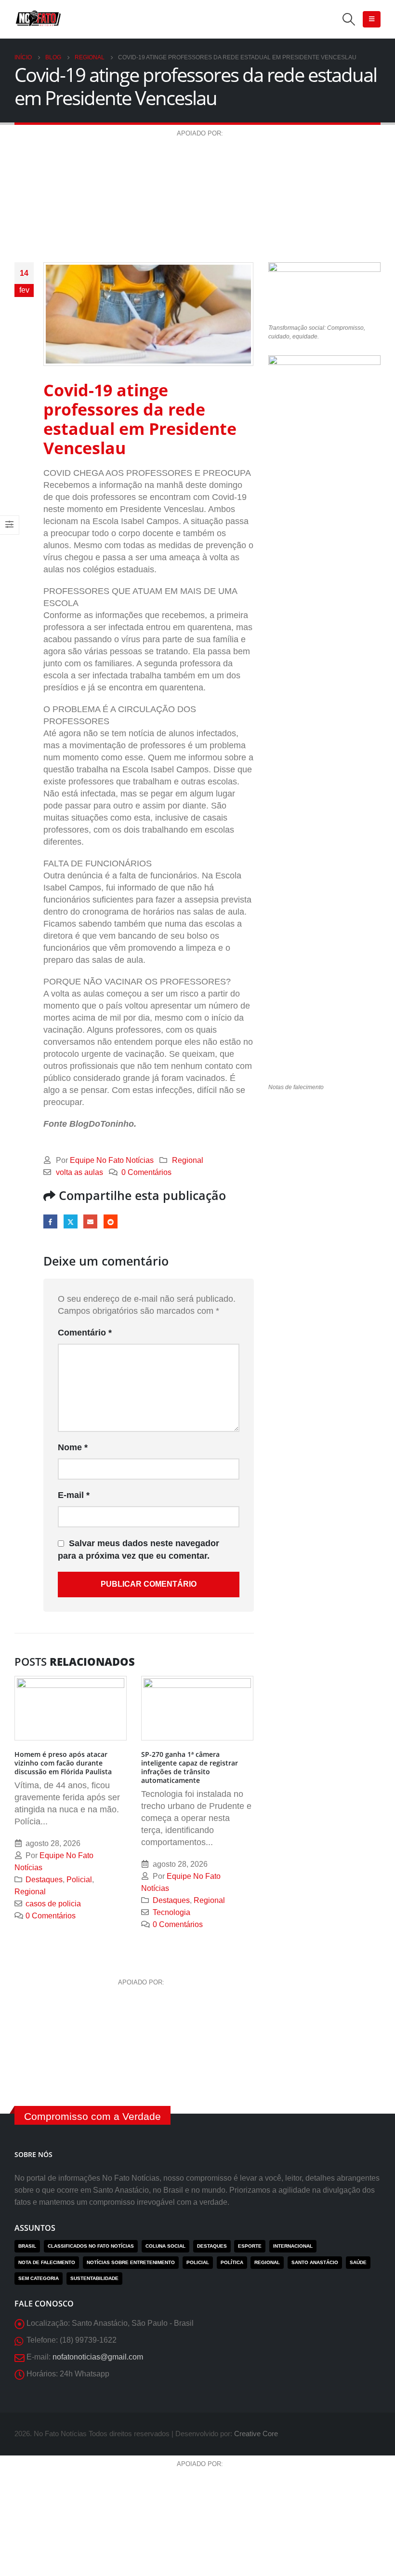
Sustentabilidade (94, 2278)
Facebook (50, 1221)
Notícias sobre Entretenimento (131, 2262)
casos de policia (53, 1903)
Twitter (71, 1221)
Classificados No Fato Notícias (91, 2246)
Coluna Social (165, 2246)
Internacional (293, 2246)
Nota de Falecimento (47, 2262)
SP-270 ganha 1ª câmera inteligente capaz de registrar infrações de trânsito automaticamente (190, 1767)
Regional (188, 1160)
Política (232, 2262)
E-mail (90, 1221)
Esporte (250, 2246)
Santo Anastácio (315, 2262)
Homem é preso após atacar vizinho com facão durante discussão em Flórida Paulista (63, 1763)
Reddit (111, 1221)
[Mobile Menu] (372, 19)
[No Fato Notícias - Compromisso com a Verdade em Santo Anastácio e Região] (39, 20)
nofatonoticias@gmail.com (98, 2357)
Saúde (358, 2262)
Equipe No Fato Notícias (112, 1160)
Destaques (44, 1879)
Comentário (85, 1333)
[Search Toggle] (349, 19)
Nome (73, 1447)
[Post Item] (71, 1708)
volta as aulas (79, 1172)
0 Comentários (146, 1172)
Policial (79, 1879)
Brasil (27, 2246)
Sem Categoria (39, 2278)
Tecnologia (171, 1912)
